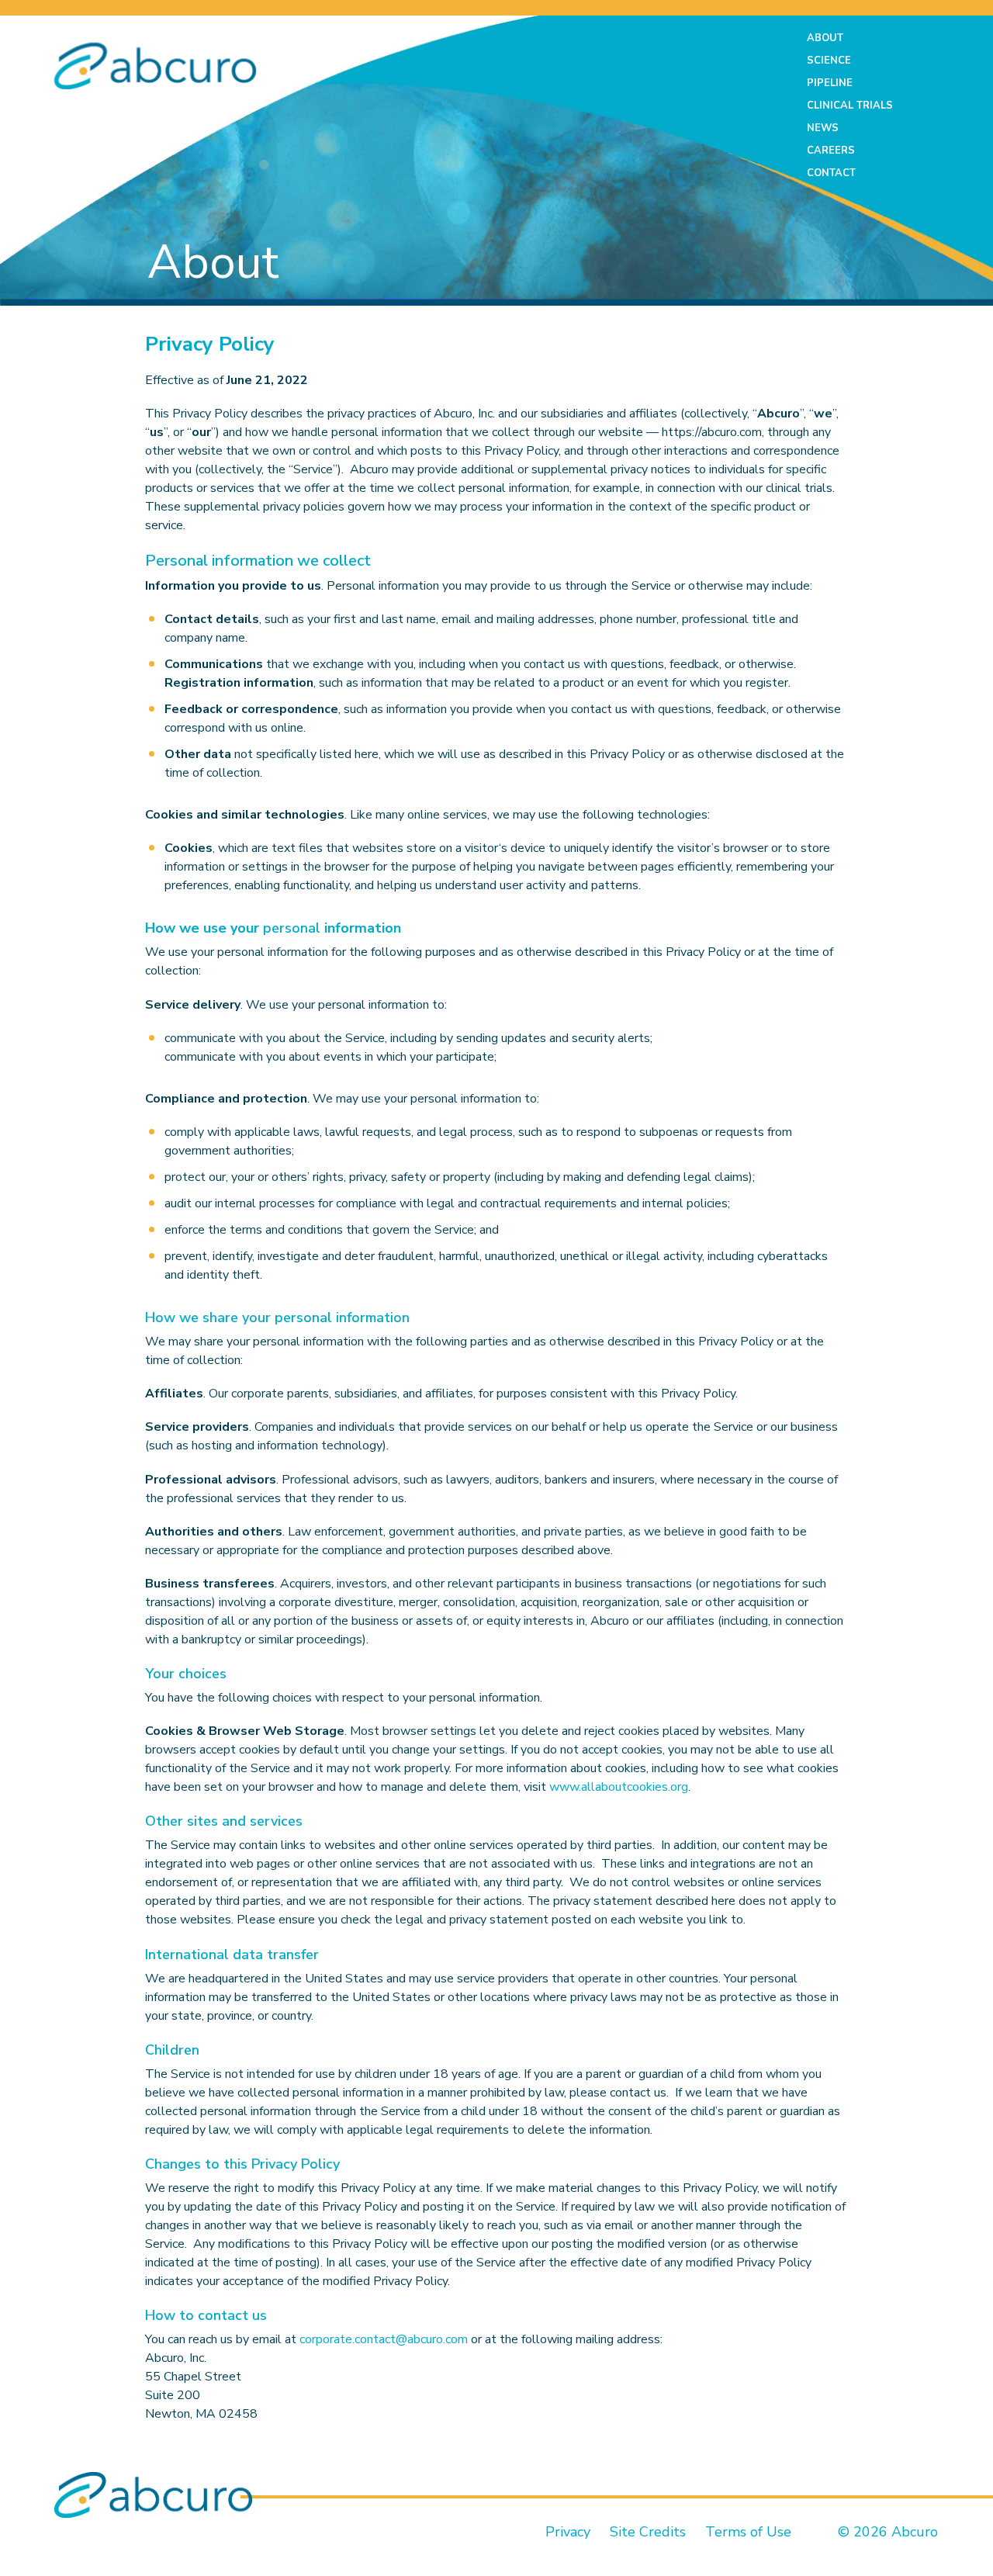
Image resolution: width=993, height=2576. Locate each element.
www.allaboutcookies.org (619, 1787)
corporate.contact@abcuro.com (384, 2339)
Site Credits (648, 2532)
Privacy (568, 2532)
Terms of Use (746, 2532)
